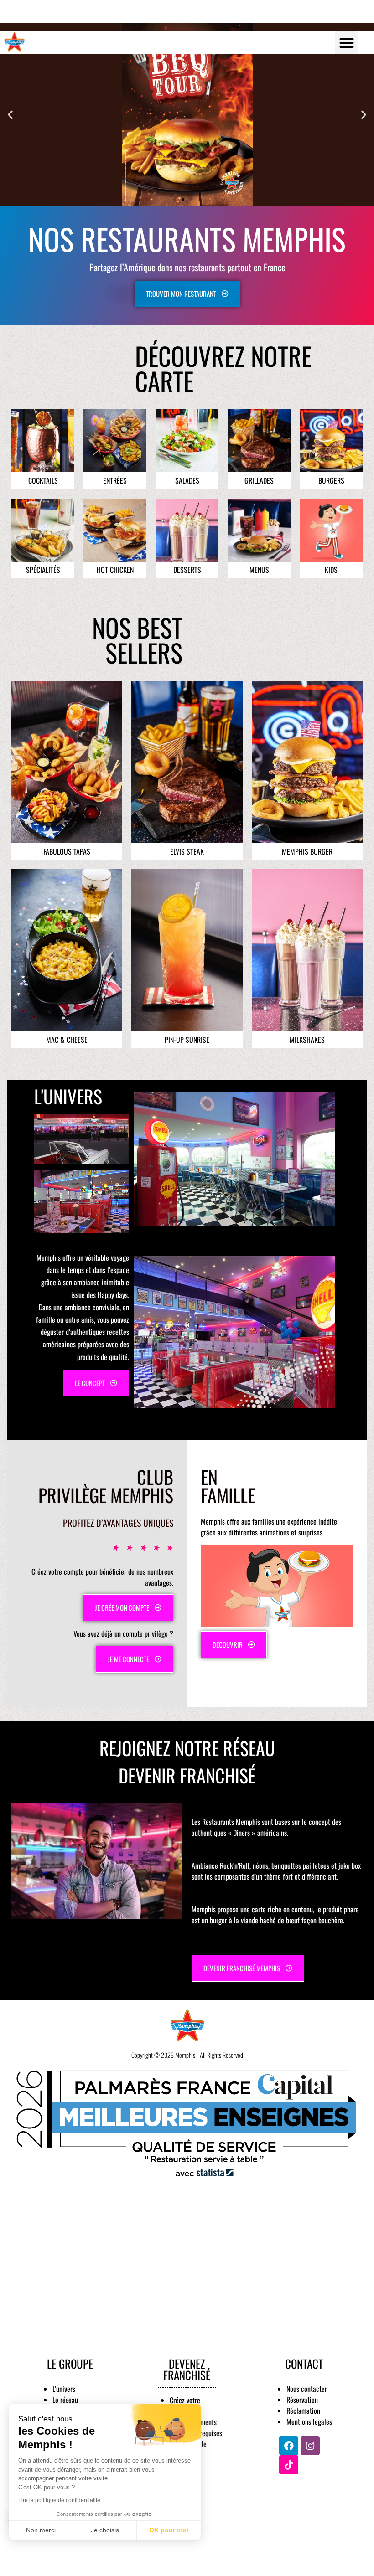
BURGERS (331, 480)
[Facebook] (289, 2446)
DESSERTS (187, 570)
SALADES (187, 480)
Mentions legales (309, 2421)
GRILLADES (259, 480)
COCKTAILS (43, 480)
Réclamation (303, 2411)
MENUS (259, 570)
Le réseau (65, 2400)
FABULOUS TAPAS (67, 851)
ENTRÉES (115, 480)
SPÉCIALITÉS (43, 570)
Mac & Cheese (67, 1040)
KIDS (331, 570)
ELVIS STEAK (187, 851)
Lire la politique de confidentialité (59, 2500)
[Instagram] (310, 2446)
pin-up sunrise (187, 1040)
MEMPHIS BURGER (307, 851)
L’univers (64, 2389)
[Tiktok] (289, 2465)
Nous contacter (307, 2389)
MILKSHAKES (307, 1040)
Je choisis (105, 2530)
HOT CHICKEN (115, 570)
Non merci (41, 2530)
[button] (346, 43)
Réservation (302, 2400)
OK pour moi (169, 2530)
